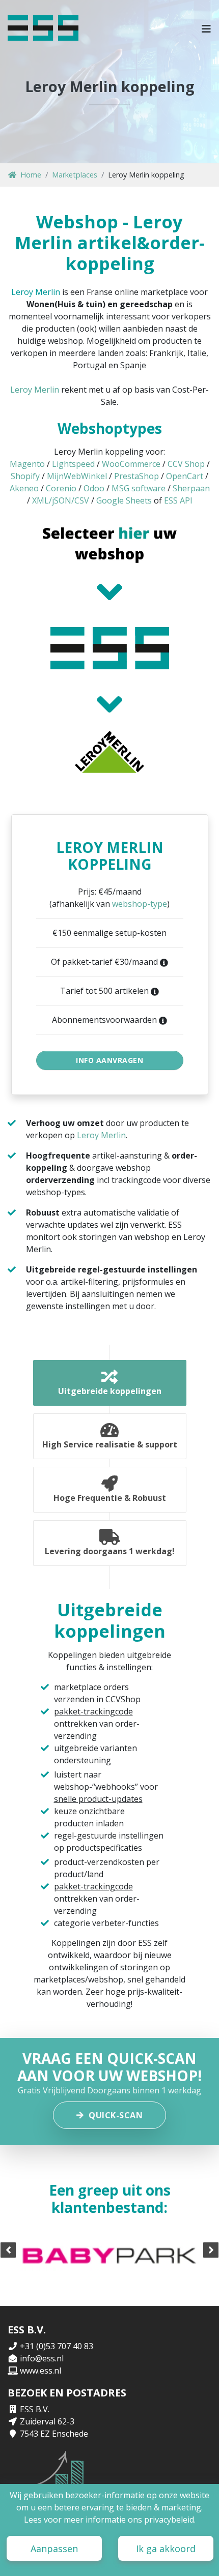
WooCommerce (131, 464)
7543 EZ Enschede (54, 2434)
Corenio (61, 488)
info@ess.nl (42, 2358)
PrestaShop (136, 476)
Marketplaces (75, 175)
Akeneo (24, 488)
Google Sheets (124, 500)
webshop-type (140, 904)
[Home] (43, 28)
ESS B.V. (35, 2409)
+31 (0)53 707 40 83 (57, 2346)
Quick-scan (116, 2115)
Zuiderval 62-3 (47, 2421)
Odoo (94, 488)
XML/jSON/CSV (61, 500)
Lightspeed (73, 464)
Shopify (25, 476)
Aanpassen (54, 2549)
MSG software (139, 488)
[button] (207, 28)
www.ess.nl (40, 2371)
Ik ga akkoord (166, 2549)
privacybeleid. (170, 2520)
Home (31, 175)
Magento (27, 464)
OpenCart (185, 476)
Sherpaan (191, 488)
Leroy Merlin (36, 292)
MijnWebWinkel (77, 476)
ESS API (178, 500)
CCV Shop (186, 464)
